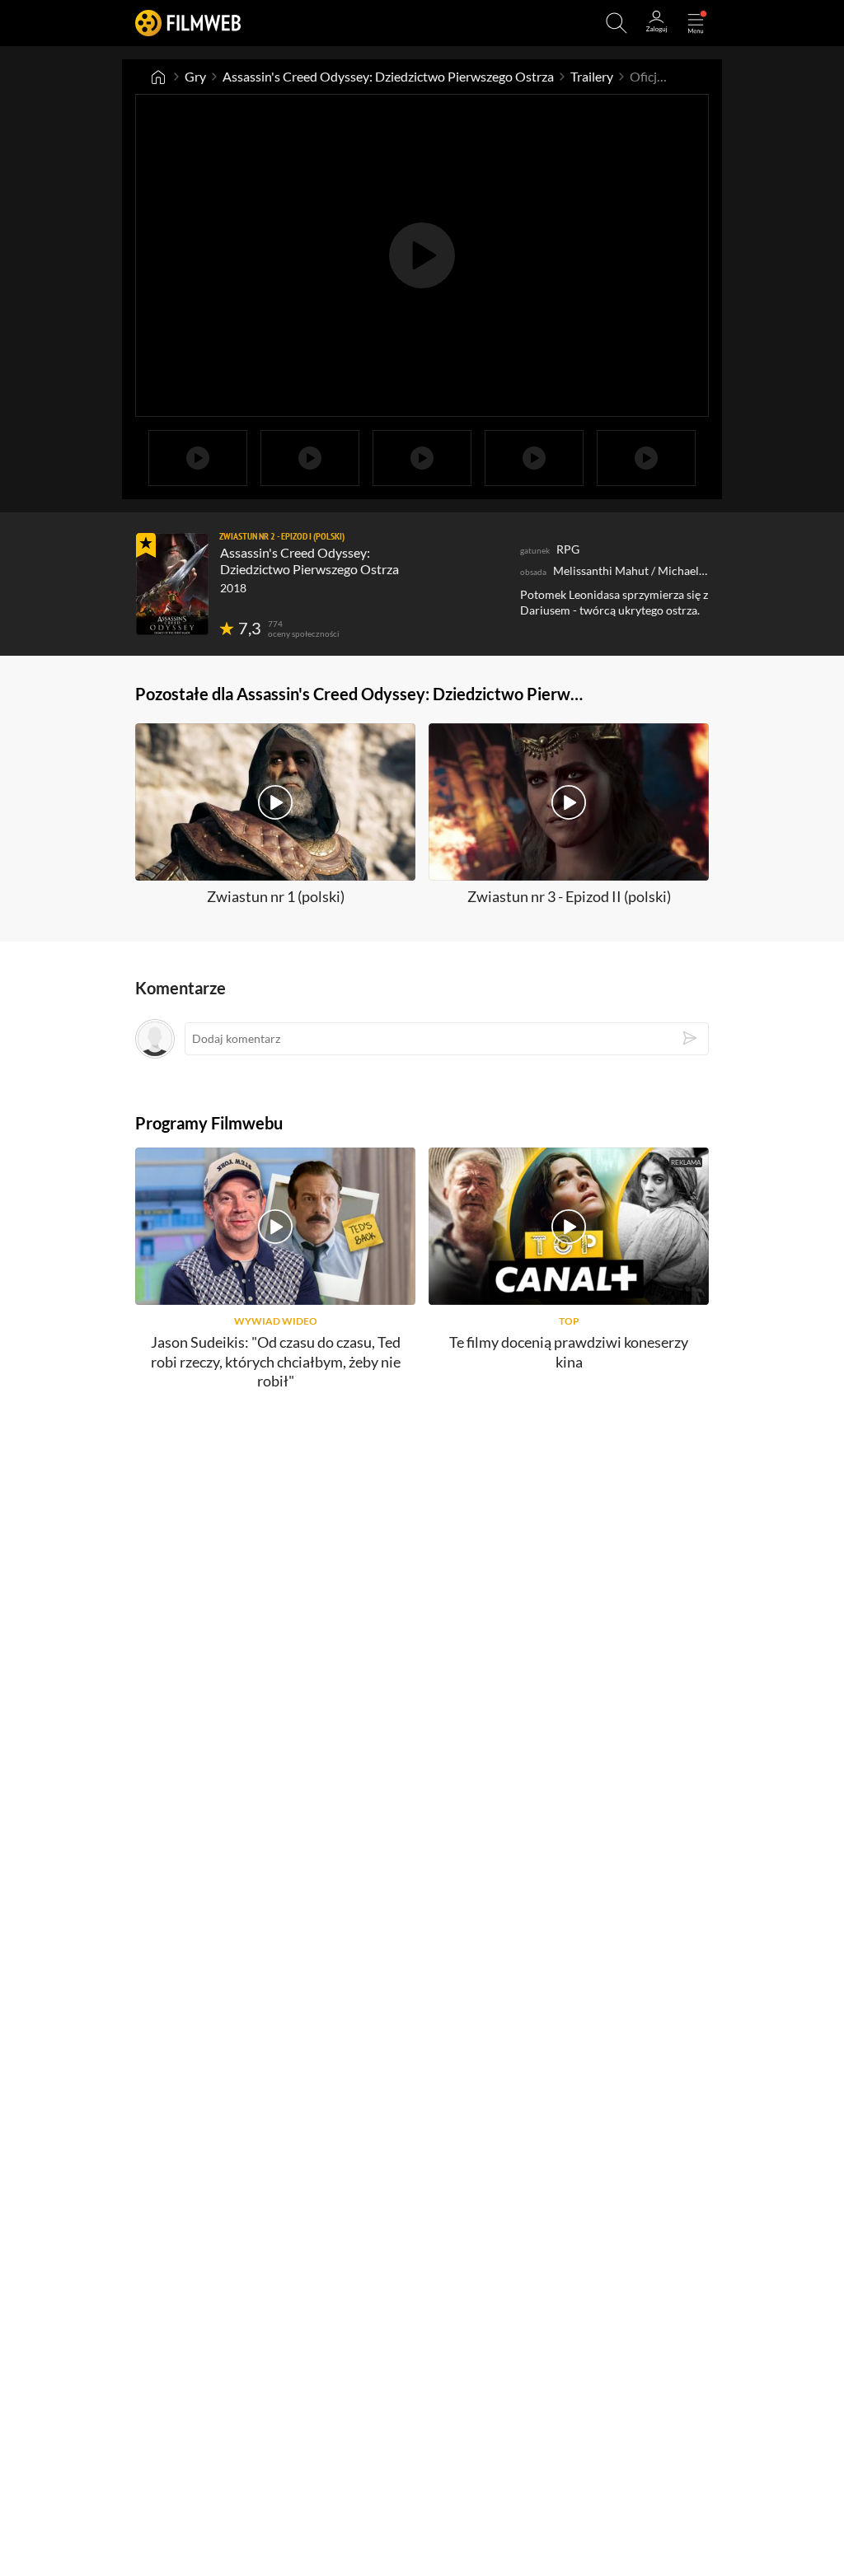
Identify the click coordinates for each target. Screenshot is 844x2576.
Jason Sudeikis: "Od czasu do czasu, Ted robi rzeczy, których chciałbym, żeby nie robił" (276, 1361)
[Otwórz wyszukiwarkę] (617, 23)
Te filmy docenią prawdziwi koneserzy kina (569, 1351)
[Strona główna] (158, 77)
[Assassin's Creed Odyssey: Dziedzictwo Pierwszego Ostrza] (172, 584)
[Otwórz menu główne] (696, 23)
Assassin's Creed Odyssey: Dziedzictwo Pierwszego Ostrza (388, 76)
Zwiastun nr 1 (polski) (276, 896)
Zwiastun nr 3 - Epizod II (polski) (569, 896)
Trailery (592, 76)
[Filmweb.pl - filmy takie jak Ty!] (188, 23)
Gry (195, 76)
